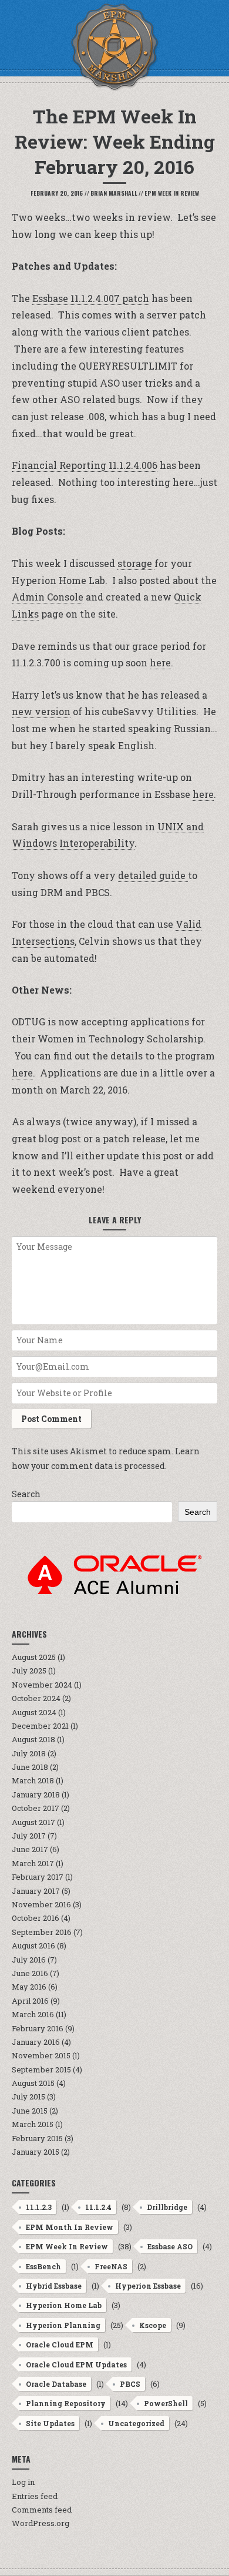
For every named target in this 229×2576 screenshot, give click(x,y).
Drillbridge (167, 2207)
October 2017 (36, 1808)
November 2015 (41, 2055)
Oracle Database (56, 2384)
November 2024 (42, 1685)
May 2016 (29, 1987)
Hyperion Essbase (148, 2286)
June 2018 (30, 1767)
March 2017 (33, 1863)
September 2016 (42, 1932)
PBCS (130, 2384)
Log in (23, 2482)
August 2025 (34, 1657)
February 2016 (38, 2028)
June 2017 (30, 1849)
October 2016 (36, 1918)
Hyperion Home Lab (64, 2305)
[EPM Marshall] (114, 47)
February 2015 (37, 2138)
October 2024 (36, 1698)
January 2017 (36, 1891)
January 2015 (36, 2152)
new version (41, 711)
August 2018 (33, 1739)
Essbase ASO (170, 2246)
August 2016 (33, 1946)
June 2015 (30, 2111)
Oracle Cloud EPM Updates (76, 2364)
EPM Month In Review (70, 2227)
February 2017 (38, 1877)
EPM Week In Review (172, 193)
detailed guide (153, 875)
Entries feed (35, 2496)
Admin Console (48, 597)
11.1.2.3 (39, 2207)
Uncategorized (136, 2423)
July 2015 (28, 2097)
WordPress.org (41, 2523)
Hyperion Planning (63, 2325)
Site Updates (50, 2423)
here (160, 663)
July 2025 (29, 1671)
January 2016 (36, 2042)
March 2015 (33, 2124)
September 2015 (41, 2069)
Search (26, 1494)
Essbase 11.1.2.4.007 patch (91, 298)
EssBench (43, 2266)
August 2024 (34, 1712)
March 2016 (33, 2014)
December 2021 (40, 1726)
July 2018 (29, 1753)
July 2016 (29, 1960)
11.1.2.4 (98, 2207)
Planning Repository (66, 2403)
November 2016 (41, 1904)
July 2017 (29, 1836)
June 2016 (30, 1973)
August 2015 (33, 2083)
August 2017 (33, 1822)
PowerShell (166, 2403)
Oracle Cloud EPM (60, 2344)
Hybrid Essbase (54, 2286)
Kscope (153, 2325)
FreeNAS (111, 2266)
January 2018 (36, 1795)
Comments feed (42, 2510)
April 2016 (30, 2001)
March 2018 (33, 1780)
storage (136, 563)
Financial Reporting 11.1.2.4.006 (85, 465)
